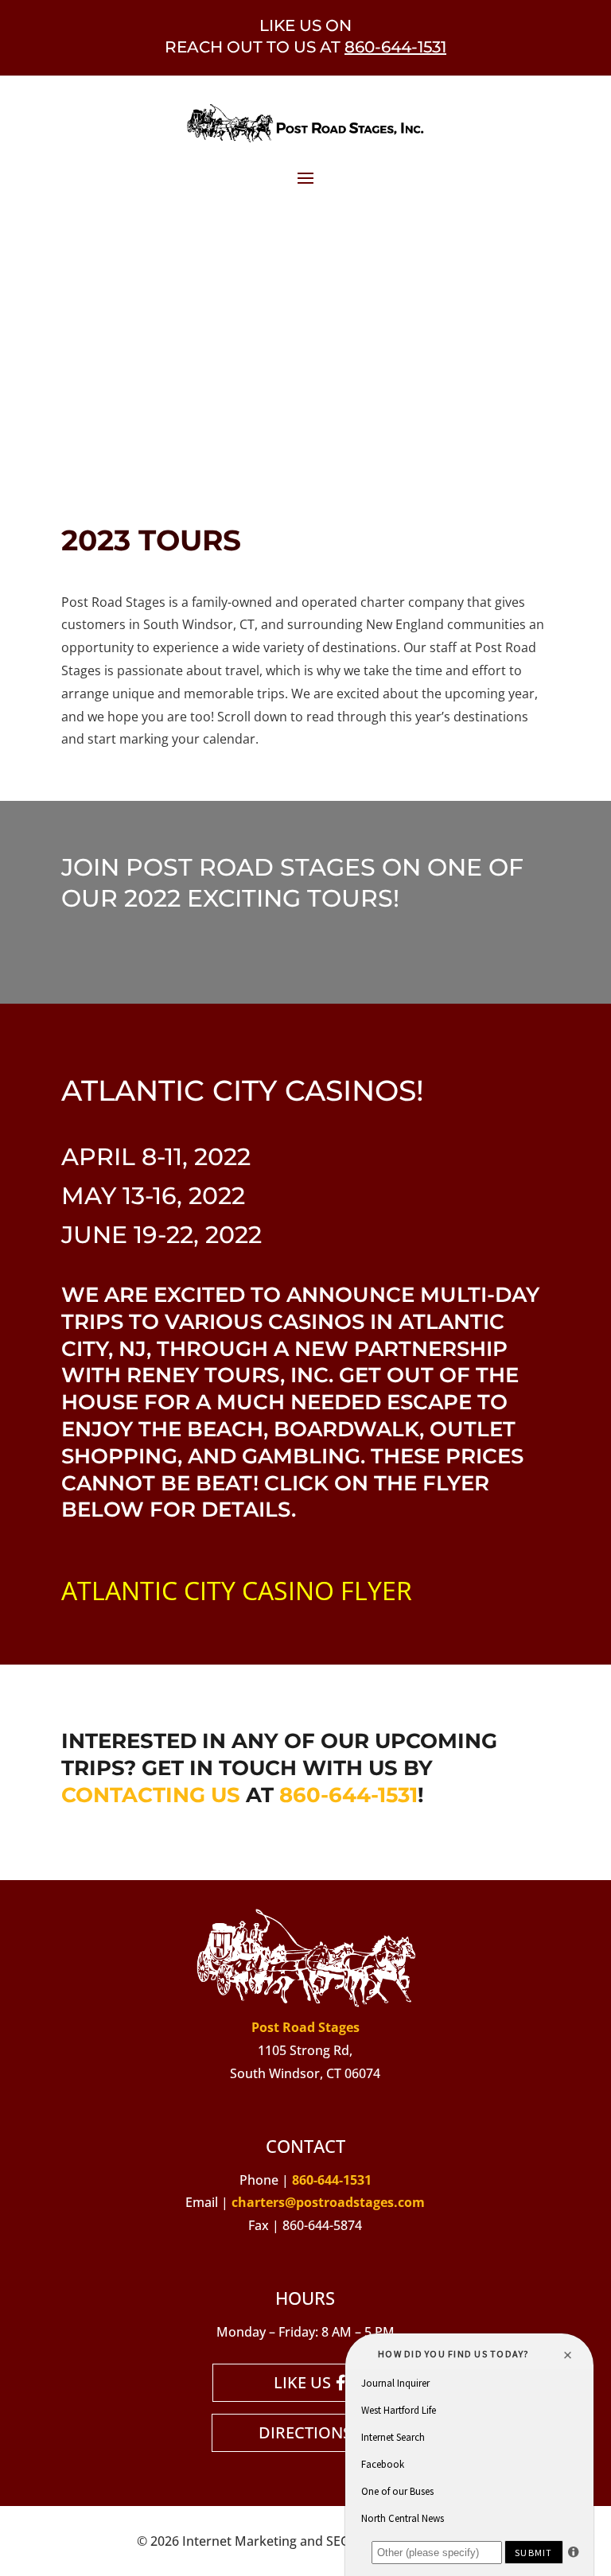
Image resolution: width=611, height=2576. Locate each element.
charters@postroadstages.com (328, 2202)
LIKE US (302, 2382)
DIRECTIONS (305, 2432)
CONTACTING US (151, 1795)
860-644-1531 (395, 47)
